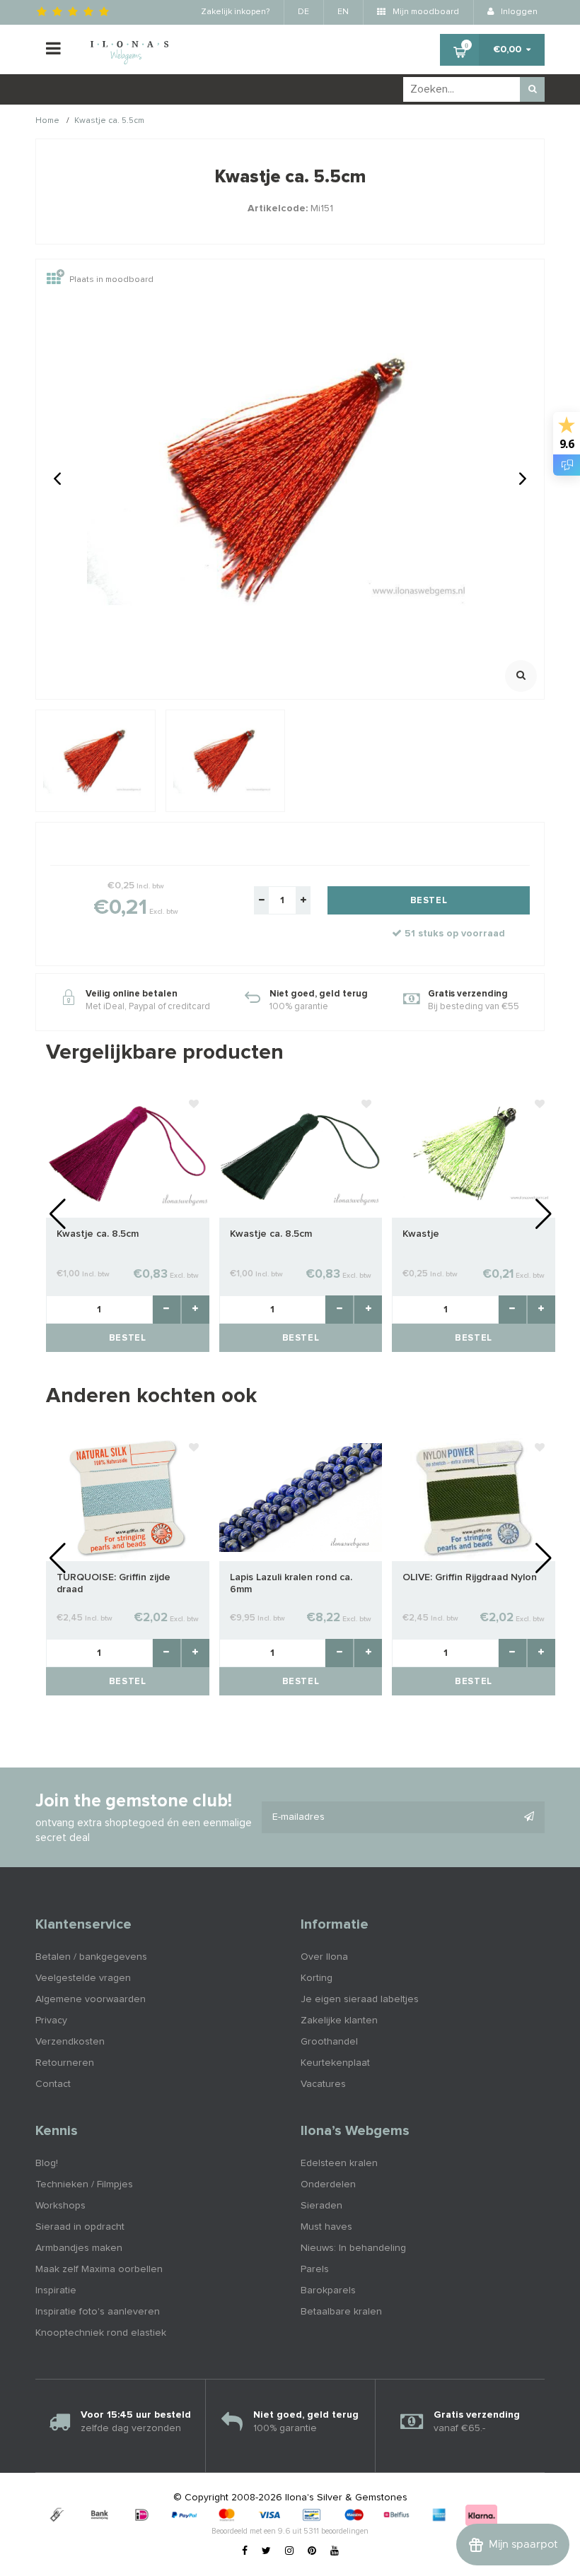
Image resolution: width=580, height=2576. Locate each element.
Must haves (326, 2227)
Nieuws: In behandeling (353, 2248)
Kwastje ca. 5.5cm (109, 122)
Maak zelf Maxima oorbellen (99, 2269)
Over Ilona (324, 1957)
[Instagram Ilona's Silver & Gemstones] (289, 2551)
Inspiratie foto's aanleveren (98, 2312)
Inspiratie (56, 2290)
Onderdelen (328, 2184)
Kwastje (421, 1234)
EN (343, 12)
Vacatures (323, 2084)
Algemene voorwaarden (91, 1999)
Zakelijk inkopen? (235, 12)
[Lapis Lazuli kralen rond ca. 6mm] (301, 1497)
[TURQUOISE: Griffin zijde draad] (128, 1497)
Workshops (60, 2206)
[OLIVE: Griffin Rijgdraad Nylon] (474, 1497)
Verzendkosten (70, 2042)
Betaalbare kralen (341, 2312)
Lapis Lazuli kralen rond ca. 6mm (291, 1583)
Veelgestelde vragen (83, 1978)
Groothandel (329, 2042)
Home (47, 122)
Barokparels (328, 2290)
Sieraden (321, 2206)
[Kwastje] (474, 1153)
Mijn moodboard (425, 12)
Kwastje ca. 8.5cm (98, 1234)
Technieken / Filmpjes (84, 2184)
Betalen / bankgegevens (91, 1957)
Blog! (47, 2163)
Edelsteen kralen (339, 2163)
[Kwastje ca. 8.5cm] (128, 1153)
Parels (315, 2269)
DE (303, 12)
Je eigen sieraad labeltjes (360, 1999)
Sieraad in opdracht (80, 2227)
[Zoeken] (532, 89)
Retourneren (65, 2063)
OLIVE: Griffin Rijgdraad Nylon (470, 1577)
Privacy (51, 2021)
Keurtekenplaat (335, 2063)
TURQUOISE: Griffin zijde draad (114, 1583)
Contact (53, 2084)
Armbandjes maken (79, 2248)
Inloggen (518, 12)
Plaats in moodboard (111, 280)
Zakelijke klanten (339, 2021)
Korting (317, 1978)
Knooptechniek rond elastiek (101, 2333)
